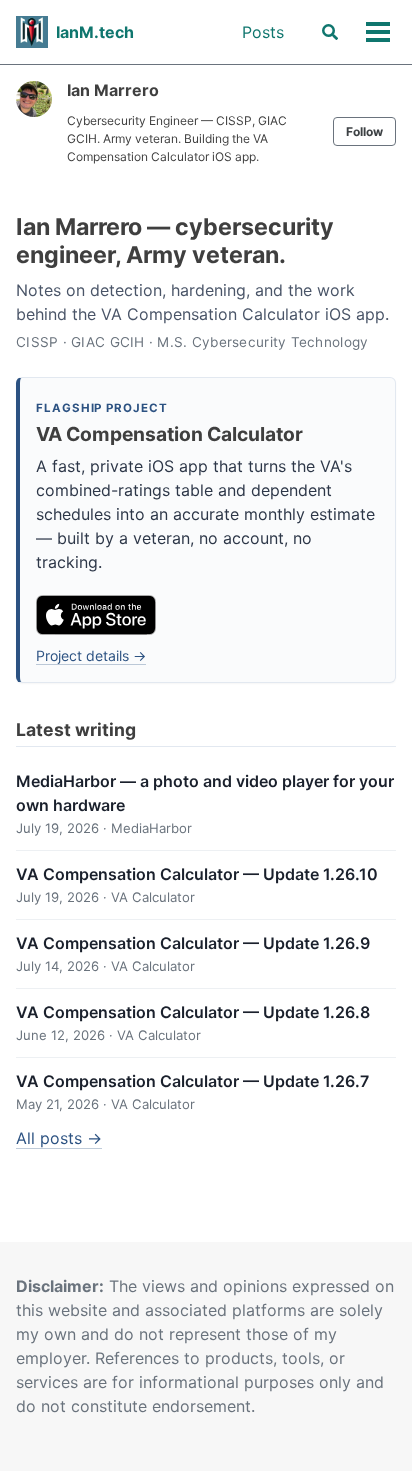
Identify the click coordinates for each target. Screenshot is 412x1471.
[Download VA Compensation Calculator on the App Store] (96, 615)
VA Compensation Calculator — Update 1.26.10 (197, 874)
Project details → (91, 655)
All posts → (59, 1138)
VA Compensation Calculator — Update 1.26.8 (193, 1012)
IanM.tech (95, 32)
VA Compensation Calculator (169, 434)
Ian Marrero (113, 90)
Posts (263, 32)
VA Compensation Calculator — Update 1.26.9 (193, 943)
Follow (364, 131)
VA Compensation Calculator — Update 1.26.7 (192, 1081)
